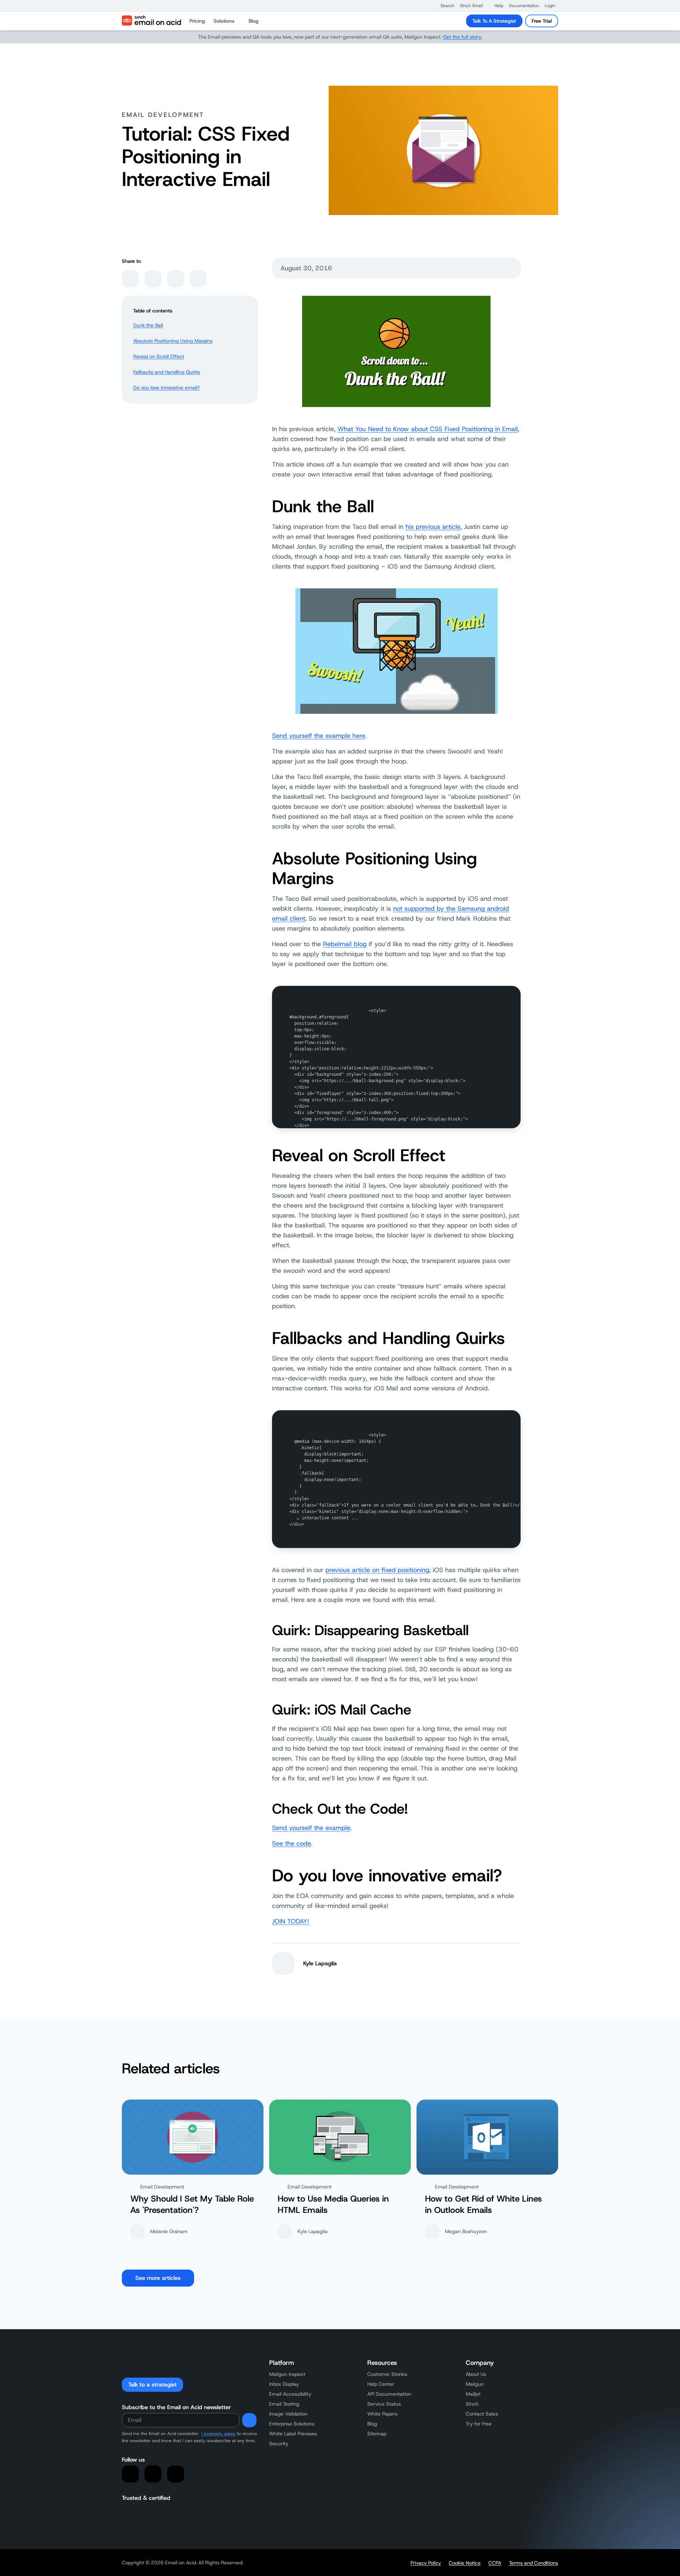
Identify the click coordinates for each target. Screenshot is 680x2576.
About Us (476, 2374)
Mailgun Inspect (287, 2374)
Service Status (384, 2404)
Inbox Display (284, 2384)
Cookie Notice (465, 2563)
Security (279, 2444)
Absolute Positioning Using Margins (173, 341)
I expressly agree (218, 2434)
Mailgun (475, 2384)
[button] (444, 6)
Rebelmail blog (345, 944)
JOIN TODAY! (291, 1921)
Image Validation (288, 2414)
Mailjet (473, 2394)
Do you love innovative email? (166, 388)
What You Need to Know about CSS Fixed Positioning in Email (428, 429)
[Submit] (249, 2420)
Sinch (472, 2404)
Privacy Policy (426, 2563)
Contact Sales (482, 2414)
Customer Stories (387, 2374)
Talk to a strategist (152, 2385)
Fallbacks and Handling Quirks (167, 372)
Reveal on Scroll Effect (159, 356)
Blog (372, 2424)
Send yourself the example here (319, 736)
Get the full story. (463, 37)
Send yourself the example (311, 1828)
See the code (291, 1843)
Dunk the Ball (148, 325)
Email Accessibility (290, 2394)
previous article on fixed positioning (377, 1570)
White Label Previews (293, 2434)
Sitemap (377, 2434)
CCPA (495, 2563)
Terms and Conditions (534, 2563)
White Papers (382, 2414)
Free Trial (542, 21)
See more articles (158, 2278)
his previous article (433, 527)
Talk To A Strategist (494, 21)
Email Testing (284, 2404)
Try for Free (479, 2424)
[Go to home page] (151, 21)
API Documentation (389, 2394)
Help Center (381, 2384)
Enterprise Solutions (292, 2424)
